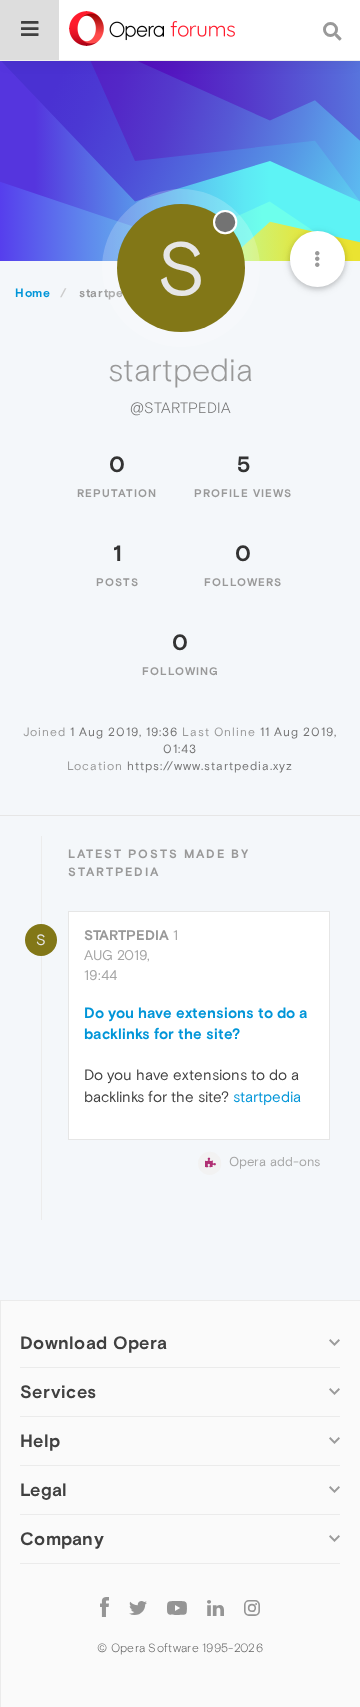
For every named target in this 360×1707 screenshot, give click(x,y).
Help (40, 1440)
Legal (44, 1489)
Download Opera (93, 1342)
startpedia (126, 935)
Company (62, 1538)
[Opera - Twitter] (138, 1606)
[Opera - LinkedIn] (215, 1606)
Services (58, 1391)
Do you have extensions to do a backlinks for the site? (196, 1023)
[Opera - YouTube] (177, 1606)
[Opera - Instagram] (252, 1606)
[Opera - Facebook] (104, 1606)
